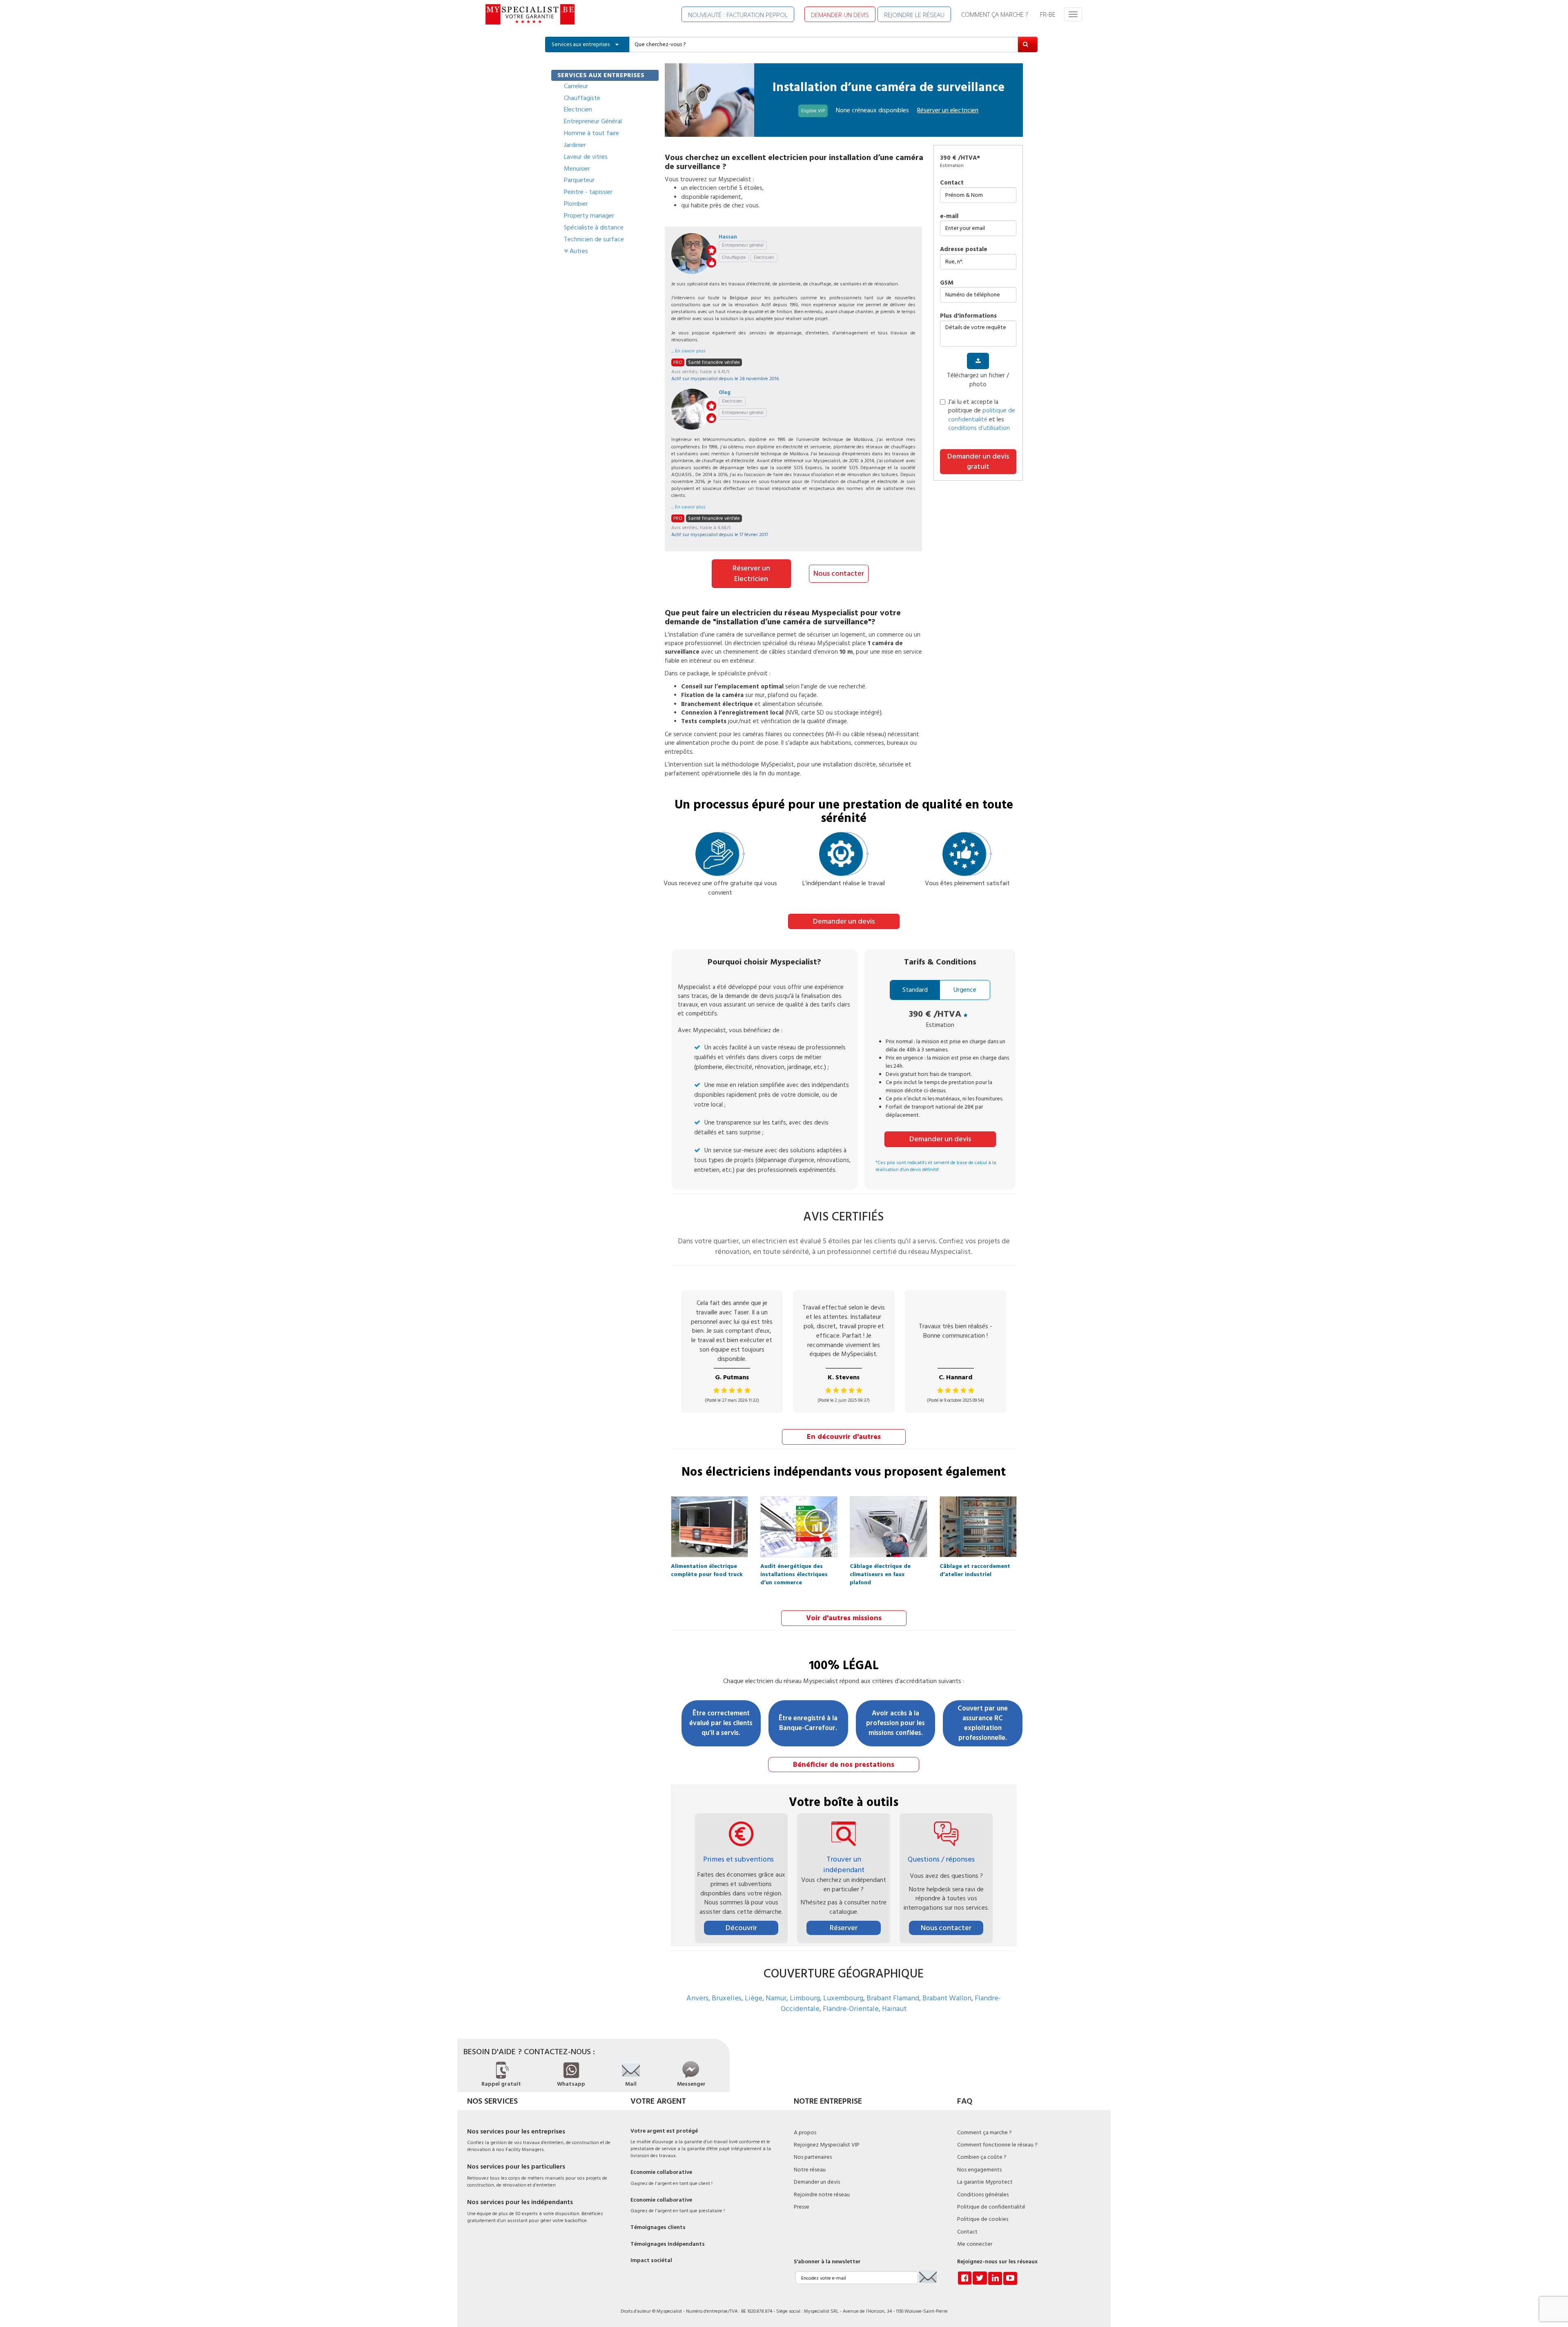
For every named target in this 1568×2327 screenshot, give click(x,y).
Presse (802, 2207)
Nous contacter (839, 573)
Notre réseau (810, 2170)
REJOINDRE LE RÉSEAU (914, 15)
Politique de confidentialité (991, 2207)
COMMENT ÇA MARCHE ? (994, 14)
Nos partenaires (813, 2157)
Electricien (578, 109)
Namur (776, 1998)
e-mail (949, 216)
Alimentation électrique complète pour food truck (707, 1568)
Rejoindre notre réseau (822, 2195)
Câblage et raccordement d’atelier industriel (975, 1568)
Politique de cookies (983, 2219)
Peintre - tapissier (588, 192)
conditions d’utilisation (979, 428)
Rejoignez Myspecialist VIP (827, 2145)
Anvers (697, 1998)
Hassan (728, 237)
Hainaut (894, 2009)
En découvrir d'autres (844, 1437)
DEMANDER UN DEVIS (840, 15)
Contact (952, 183)
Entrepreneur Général (593, 121)
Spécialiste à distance (594, 227)
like (711, 263)
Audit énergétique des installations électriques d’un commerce (794, 1568)
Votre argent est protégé (664, 2131)
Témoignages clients (658, 2227)
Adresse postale (964, 249)
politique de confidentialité (982, 415)
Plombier (576, 204)
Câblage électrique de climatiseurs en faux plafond (880, 1568)
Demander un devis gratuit (978, 462)
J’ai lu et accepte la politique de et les (982, 415)
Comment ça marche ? (984, 2133)
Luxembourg (843, 1998)
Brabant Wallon (947, 1998)
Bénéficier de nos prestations (844, 1765)
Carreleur (576, 86)
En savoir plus (690, 351)
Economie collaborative (661, 2172)
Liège (754, 1998)
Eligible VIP (813, 111)
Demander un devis (844, 921)
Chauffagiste (582, 98)
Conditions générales (983, 2195)
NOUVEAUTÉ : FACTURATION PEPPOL (738, 15)
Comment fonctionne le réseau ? (997, 2145)
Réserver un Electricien (751, 573)
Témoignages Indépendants (668, 2244)
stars (711, 250)
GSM (947, 283)
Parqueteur (579, 180)
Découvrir (741, 1928)
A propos (805, 2133)
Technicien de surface (594, 239)
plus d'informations (968, 316)
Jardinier (575, 145)
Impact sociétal (651, 2260)
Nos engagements (979, 2170)
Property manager (589, 216)
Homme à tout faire (591, 133)
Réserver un (948, 110)
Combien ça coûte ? (982, 2157)
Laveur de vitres (586, 157)
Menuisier (577, 169)
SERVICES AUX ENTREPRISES (601, 75)
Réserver (844, 1928)
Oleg (725, 392)
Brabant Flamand (893, 1998)
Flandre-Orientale (851, 2009)
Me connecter (975, 2244)
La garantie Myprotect (985, 2182)
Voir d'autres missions (844, 1618)
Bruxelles (727, 1998)
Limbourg (805, 1998)
